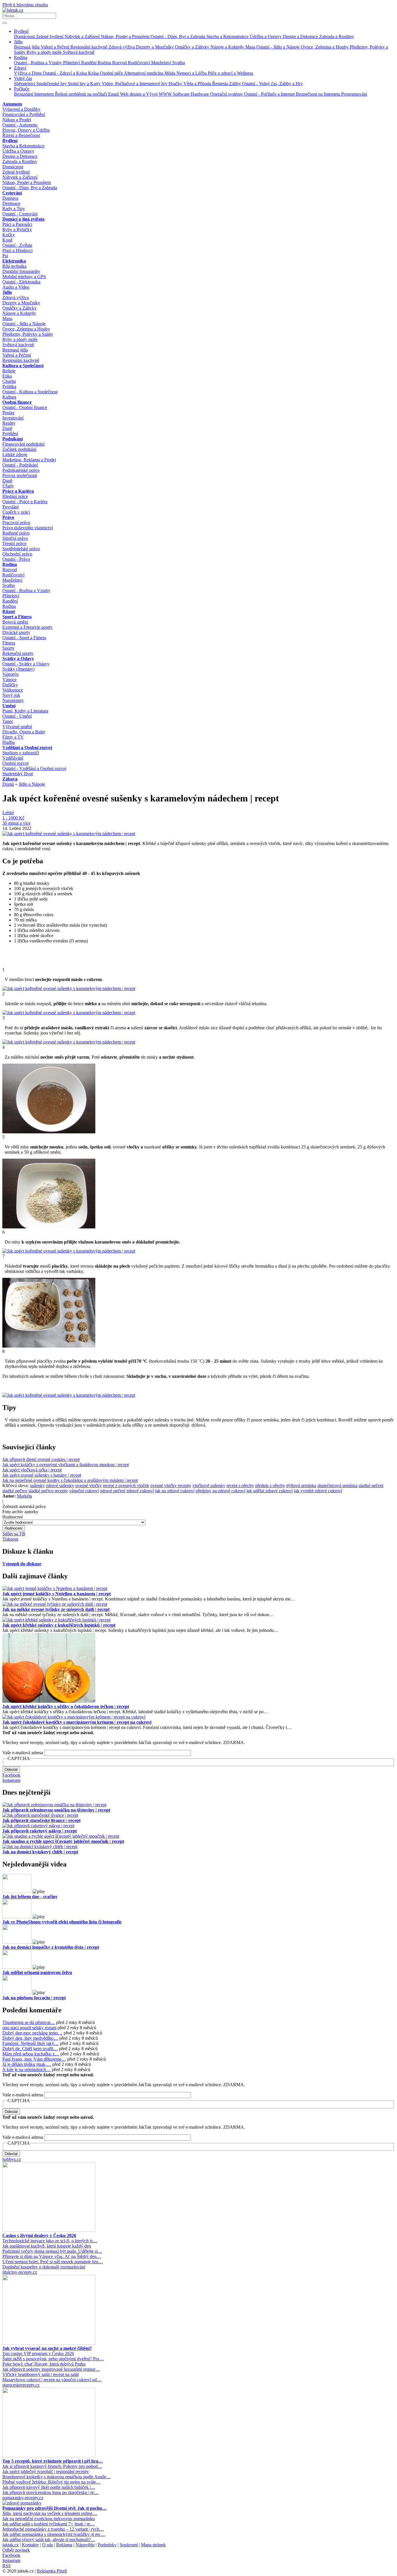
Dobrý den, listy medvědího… (30, 2038)
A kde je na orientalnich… (26, 2069)
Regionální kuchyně (89, 47)
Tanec (8, 721)
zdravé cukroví (140, 1491)
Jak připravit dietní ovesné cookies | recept (41, 1459)
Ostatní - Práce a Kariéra (25, 502)
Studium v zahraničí (21, 753)
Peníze (8, 413)
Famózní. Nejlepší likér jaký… (31, 2043)
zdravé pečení (113, 1491)
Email (114, 94)
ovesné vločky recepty (171, 1486)
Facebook (11, 1775)
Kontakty (30, 2545)
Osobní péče (112, 73)
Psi (5, 256)
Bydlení (21, 31)
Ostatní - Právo (16, 559)
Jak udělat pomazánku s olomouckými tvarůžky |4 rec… (54, 2534)
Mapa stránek (153, 2545)
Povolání (10, 507)
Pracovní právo (16, 522)
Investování (13, 418)
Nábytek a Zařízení (83, 36)
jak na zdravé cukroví (175, 1491)
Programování (354, 94)
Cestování (12, 193)
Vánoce (9, 679)
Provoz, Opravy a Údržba (26, 130)
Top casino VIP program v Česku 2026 (38, 2353)
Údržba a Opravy (266, 36)
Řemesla (221, 84)
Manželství (162, 63)
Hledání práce (15, 496)
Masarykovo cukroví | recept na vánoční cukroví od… (52, 2380)
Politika (9, 386)
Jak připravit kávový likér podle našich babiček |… (49, 2487)
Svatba (179, 63)
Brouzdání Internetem (34, 94)
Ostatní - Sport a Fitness (24, 638)
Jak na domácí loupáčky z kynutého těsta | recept (51, 1947)
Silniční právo (15, 538)
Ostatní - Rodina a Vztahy (39, 63)
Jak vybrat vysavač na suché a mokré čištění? (47, 2348)
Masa (251, 47)
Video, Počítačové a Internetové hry (135, 84)
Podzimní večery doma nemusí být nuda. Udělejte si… (52, 2251)
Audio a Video (16, 287)
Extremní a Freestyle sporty (27, 627)
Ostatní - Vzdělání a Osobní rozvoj (34, 768)
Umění (9, 706)
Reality (9, 423)
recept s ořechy (240, 1486)
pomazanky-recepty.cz (23, 2498)
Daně (7, 428)
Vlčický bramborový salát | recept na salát (41, 2374)
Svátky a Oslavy (18, 659)
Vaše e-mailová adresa (23, 1753)
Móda (170, 73)
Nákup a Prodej (17, 120)
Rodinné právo (16, 533)
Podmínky (107, 2545)
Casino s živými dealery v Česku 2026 (39, 2235)
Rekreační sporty (18, 653)
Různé (9, 611)
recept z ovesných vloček (126, 1486)
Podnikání (12, 439)
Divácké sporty (16, 632)
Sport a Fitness (17, 617)
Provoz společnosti (20, 475)
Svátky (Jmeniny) (18, 669)
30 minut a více (16, 823)
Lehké (8, 813)
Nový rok (11, 695)
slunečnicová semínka (337, 1486)
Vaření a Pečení (56, 47)
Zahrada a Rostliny (337, 36)
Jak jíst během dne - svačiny (30, 1897)
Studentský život (18, 774)
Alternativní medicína (144, 73)
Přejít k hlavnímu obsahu (25, 5)
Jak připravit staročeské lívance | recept (41, 1820)
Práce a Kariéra (18, 491)
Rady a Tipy (14, 209)
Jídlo (18, 42)
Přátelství (72, 63)
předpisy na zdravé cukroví (220, 1491)
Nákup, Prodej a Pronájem (126, 36)
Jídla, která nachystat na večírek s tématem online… (50, 2513)
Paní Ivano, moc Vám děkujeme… (34, 2059)
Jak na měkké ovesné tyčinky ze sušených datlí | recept (56, 1609)
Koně (7, 240)
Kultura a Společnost (23, 366)
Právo (8, 517)
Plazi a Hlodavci (17, 250)
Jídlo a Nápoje (32, 784)
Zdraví (20, 68)
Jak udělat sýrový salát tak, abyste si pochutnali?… (49, 2540)
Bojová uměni (15, 622)
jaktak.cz (10, 2545)
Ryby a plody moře (45, 52)
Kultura (9, 397)
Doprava (10, 198)
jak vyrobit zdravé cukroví (318, 1491)
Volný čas (23, 78)
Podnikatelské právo (21, 470)
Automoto (12, 104)
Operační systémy (227, 94)
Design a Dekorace (301, 36)
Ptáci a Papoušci (17, 224)
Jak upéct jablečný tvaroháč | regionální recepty (46, 2472)
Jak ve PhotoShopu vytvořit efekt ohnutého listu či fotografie (62, 1922)
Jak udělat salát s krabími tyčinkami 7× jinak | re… (49, 2524)
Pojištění (10, 434)
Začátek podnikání (19, 449)
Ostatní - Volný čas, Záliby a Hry (272, 84)
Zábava (10, 779)
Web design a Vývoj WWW (146, 94)
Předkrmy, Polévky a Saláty (28, 334)
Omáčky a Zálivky (193, 47)
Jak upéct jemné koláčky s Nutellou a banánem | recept (57, 1594)
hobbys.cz (12, 2159)
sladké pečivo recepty (48, 1491)
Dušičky (10, 685)
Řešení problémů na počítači (82, 94)
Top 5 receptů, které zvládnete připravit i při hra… (53, 2461)
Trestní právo (14, 543)
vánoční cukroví (84, 1491)
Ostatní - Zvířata (17, 245)
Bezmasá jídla (27, 47)
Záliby (236, 84)
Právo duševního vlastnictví (28, 528)
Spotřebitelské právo (21, 549)
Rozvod (120, 63)
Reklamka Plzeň (52, 2571)
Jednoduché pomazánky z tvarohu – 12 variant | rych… (53, 2529)
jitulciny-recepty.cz (20, 2272)
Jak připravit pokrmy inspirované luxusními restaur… (51, 2369)
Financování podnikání (23, 444)
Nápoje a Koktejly (228, 47)
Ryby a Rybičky (17, 229)
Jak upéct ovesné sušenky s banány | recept (42, 1475)
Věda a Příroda (198, 84)
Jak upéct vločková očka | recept (32, 1470)
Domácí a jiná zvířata (23, 219)
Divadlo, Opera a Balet (24, 732)
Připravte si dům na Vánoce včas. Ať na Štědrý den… (52, 2256)
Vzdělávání (13, 758)
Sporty (8, 648)
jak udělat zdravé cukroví (270, 1491)
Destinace (11, 203)
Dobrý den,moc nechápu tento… (32, 2033)
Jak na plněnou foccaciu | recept (34, 1998)
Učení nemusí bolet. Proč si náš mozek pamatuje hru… (53, 2262)
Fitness (9, 643)
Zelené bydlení (50, 36)
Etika (7, 376)
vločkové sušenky (209, 1486)
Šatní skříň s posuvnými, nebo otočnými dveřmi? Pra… (53, 2359)
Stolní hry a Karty (85, 84)
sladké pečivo (15, 1491)
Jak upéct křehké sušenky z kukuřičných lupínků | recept (59, 1625)
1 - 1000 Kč (13, 818)
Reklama (64, 2545)
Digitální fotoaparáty (21, 271)
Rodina (21, 57)
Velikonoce (13, 690)
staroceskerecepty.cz (21, 2385)
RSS (7, 2566)
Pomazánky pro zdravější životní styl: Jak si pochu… (54, 2508)
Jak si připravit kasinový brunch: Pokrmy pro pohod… (52, 2466)
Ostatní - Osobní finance (25, 407)
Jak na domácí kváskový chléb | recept (40, 1852)
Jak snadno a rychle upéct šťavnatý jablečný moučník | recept (63, 1841)
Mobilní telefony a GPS (24, 277)
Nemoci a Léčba (192, 73)
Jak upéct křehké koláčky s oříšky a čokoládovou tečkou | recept (66, 1706)
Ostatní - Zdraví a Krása (65, 73)
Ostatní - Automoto (20, 125)
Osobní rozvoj (15, 763)
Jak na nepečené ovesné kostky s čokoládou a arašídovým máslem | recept (70, 1480)
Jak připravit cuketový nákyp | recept (40, 1831)
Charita (9, 381)
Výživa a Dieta (28, 73)
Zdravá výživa (122, 47)
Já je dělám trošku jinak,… (27, 2064)
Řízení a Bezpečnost (21, 135)
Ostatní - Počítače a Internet (270, 94)
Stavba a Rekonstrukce (228, 36)
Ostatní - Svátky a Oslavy (26, 664)
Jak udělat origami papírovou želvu (37, 1972)
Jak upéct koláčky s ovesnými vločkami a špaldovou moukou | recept (66, 1465)
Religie (9, 371)
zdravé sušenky (60, 1486)
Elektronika (14, 261)
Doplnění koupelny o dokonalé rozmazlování (44, 2267)
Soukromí (129, 2545)
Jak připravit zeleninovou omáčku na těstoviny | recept (56, 1810)
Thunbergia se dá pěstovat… (29, 2022)
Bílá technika (14, 266)
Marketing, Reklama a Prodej (29, 460)
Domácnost (25, 36)
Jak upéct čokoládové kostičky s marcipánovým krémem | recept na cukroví (77, 1722)
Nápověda (85, 2545)
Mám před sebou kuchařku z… (31, 2054)
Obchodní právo (17, 554)
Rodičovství (140, 63)
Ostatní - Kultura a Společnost (30, 392)
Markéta (24, 1496)
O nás (48, 2545)
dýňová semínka (301, 1486)
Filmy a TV (13, 737)
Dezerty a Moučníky (155, 47)
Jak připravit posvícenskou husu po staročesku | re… (50, 2492)
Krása (94, 73)
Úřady (8, 486)
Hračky (176, 84)
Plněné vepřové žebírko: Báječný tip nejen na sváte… (51, 2482)
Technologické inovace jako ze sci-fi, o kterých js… (50, 2241)
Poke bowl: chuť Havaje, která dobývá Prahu (44, 2364)
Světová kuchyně (79, 52)
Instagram (11, 1780)
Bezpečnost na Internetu (319, 94)
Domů (8, 784)
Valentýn (10, 674)
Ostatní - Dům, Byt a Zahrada (178, 36)
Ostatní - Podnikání (20, 465)
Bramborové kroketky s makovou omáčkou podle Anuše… (57, 2477)
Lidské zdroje (15, 454)
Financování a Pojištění (24, 114)
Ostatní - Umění (17, 716)
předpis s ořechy (270, 1486)
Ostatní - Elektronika (21, 282)
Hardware (200, 94)
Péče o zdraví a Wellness (230, 73)
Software (182, 94)
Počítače (22, 89)
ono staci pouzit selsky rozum (29, 2028)
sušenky (37, 1486)
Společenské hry (52, 84)
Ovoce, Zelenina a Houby (325, 47)
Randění (89, 63)
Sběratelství (25, 84)
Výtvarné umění (17, 727)
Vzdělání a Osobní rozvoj (27, 747)
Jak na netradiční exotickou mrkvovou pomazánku (49, 2519)
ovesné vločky (88, 1486)
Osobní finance (17, 402)
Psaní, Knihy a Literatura (25, 711)
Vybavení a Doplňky (21, 109)
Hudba (9, 742)
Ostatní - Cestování (20, 214)
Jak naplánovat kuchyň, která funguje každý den (47, 2246)
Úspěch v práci (16, 512)
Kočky (9, 235)
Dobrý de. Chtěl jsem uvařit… (30, 2049)
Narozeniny (13, 700)
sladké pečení (371, 1486)
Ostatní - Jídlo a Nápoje (279, 47)
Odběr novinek (16, 2550)
